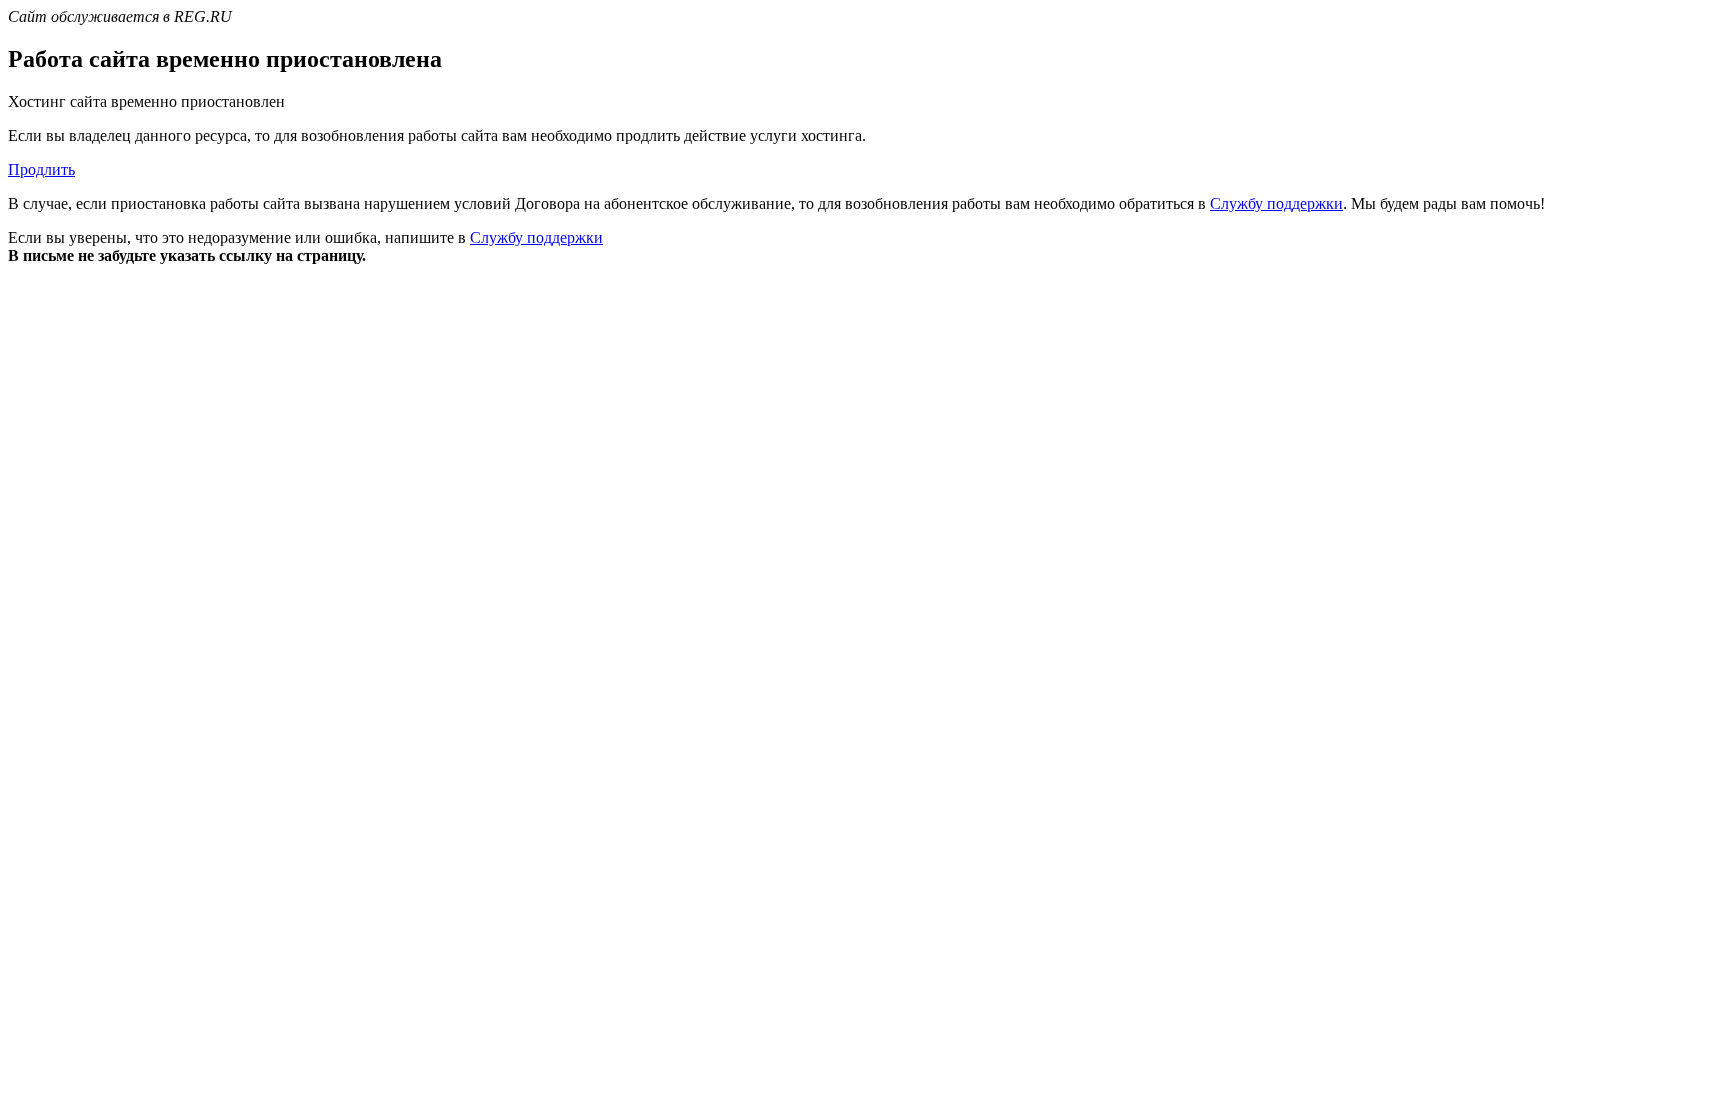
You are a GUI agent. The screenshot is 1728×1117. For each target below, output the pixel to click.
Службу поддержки (1276, 203)
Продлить (41, 169)
